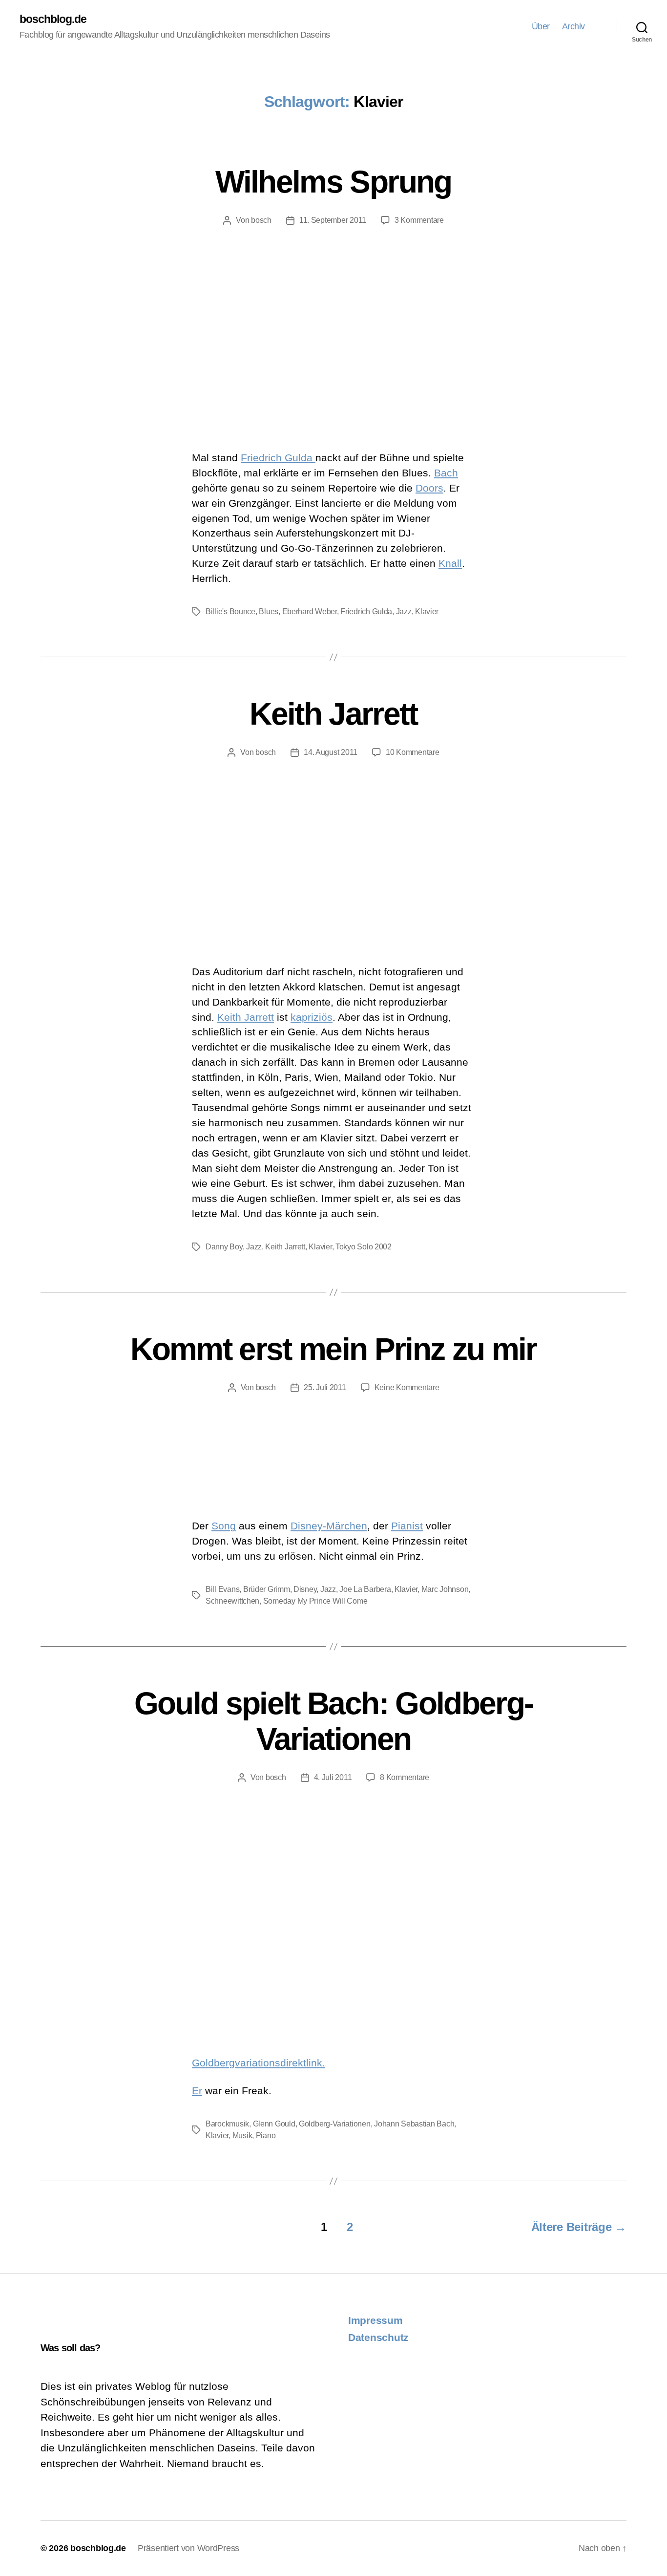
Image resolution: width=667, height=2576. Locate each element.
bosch (261, 220)
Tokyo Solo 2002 (364, 1247)
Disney (305, 1589)
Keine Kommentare (407, 1387)
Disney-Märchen (329, 1526)
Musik (242, 2136)
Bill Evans (222, 1589)
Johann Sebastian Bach (414, 2124)
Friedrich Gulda (278, 458)
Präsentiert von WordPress (188, 2548)
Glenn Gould (274, 2124)
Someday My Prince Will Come (315, 1601)
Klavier (427, 612)
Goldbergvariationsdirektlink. (259, 2063)
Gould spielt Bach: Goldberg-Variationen (334, 1721)
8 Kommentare (405, 1777)
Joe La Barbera (365, 1589)
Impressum (375, 2320)
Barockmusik (227, 2124)
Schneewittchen (232, 1601)
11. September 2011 (333, 220)
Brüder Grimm (267, 1589)
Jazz (404, 612)
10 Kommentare (413, 752)
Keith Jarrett (333, 714)
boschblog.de (53, 19)
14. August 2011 (331, 752)
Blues (269, 612)
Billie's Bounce (230, 612)
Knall (450, 563)
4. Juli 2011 (333, 1777)
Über (541, 26)
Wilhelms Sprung (333, 182)
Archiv (573, 26)
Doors (429, 488)
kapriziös (312, 1017)
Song (224, 1526)
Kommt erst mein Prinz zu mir (333, 1349)
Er (197, 2091)
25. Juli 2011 (325, 1387)
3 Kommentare (419, 220)
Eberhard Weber (310, 612)
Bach (446, 473)
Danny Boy (224, 1247)
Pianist (407, 1526)
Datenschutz (378, 2337)
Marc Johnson (445, 1589)
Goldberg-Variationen (335, 2124)
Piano (266, 2136)
